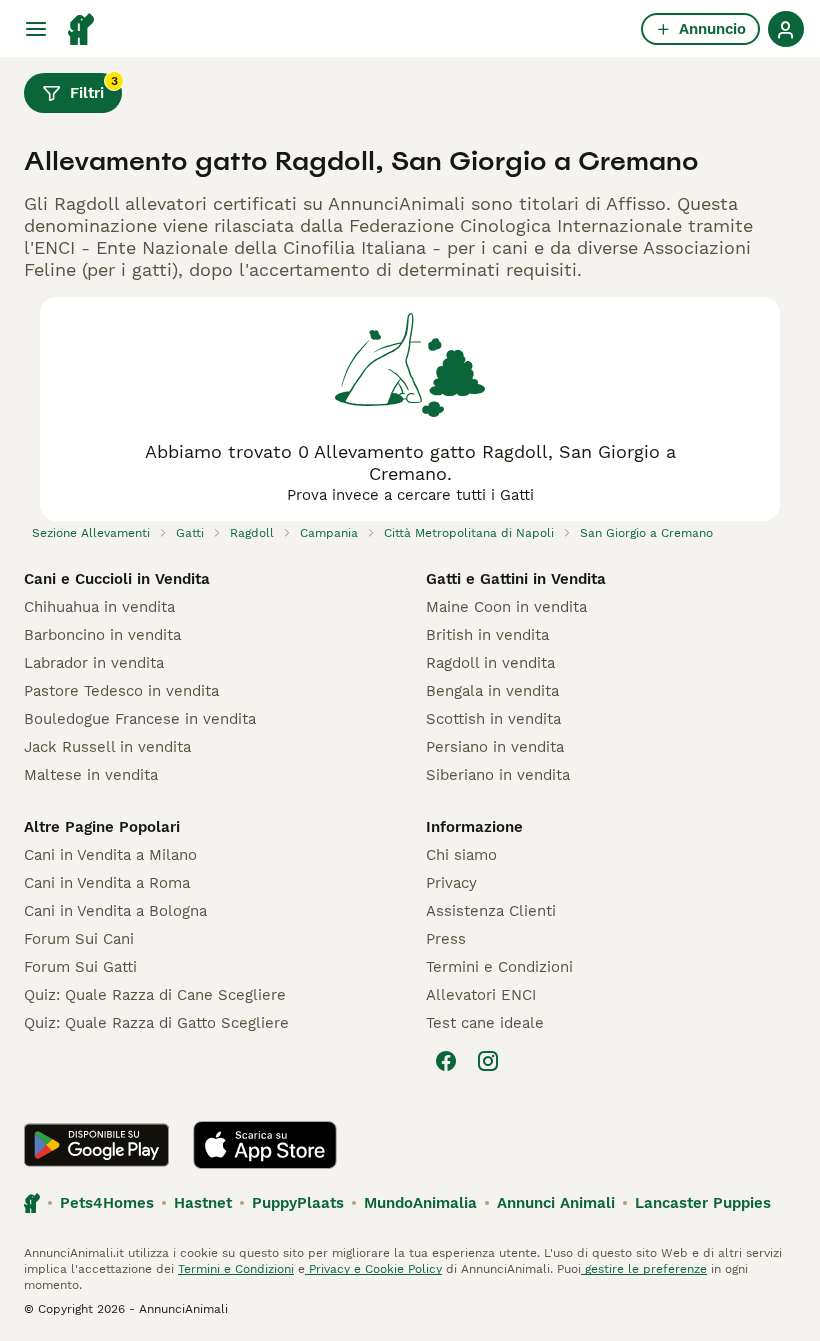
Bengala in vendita (492, 691)
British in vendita (487, 635)
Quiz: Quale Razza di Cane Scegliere (155, 995)
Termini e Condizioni (499, 967)
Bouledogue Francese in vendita (140, 719)
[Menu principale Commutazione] (36, 29)
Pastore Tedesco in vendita (121, 691)
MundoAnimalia (420, 1203)
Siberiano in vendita (498, 775)
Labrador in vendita (94, 663)
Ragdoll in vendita (490, 663)
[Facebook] (446, 1061)
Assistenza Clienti (491, 911)
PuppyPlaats (298, 1203)
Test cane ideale (485, 1023)
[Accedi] (786, 29)
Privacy (451, 883)
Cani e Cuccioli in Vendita (117, 579)
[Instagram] (488, 1061)
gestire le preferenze (644, 1269)
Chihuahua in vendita (99, 607)
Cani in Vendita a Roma (107, 883)
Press (446, 939)
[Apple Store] (265, 1145)
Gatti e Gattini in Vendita (516, 579)
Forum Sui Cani (79, 939)
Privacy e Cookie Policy (373, 1269)
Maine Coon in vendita (506, 607)
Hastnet (203, 1203)
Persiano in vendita (495, 747)
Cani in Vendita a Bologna (115, 911)
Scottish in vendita (493, 719)
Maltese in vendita (91, 775)
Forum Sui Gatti (80, 967)
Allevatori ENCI (481, 995)
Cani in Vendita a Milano (110, 855)
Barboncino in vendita (102, 635)
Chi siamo (461, 855)
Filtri (94, 88)
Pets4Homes (107, 1203)
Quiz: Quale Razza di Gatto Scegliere (156, 1023)
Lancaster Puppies (703, 1203)
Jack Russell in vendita (107, 747)
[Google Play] (96, 1145)
